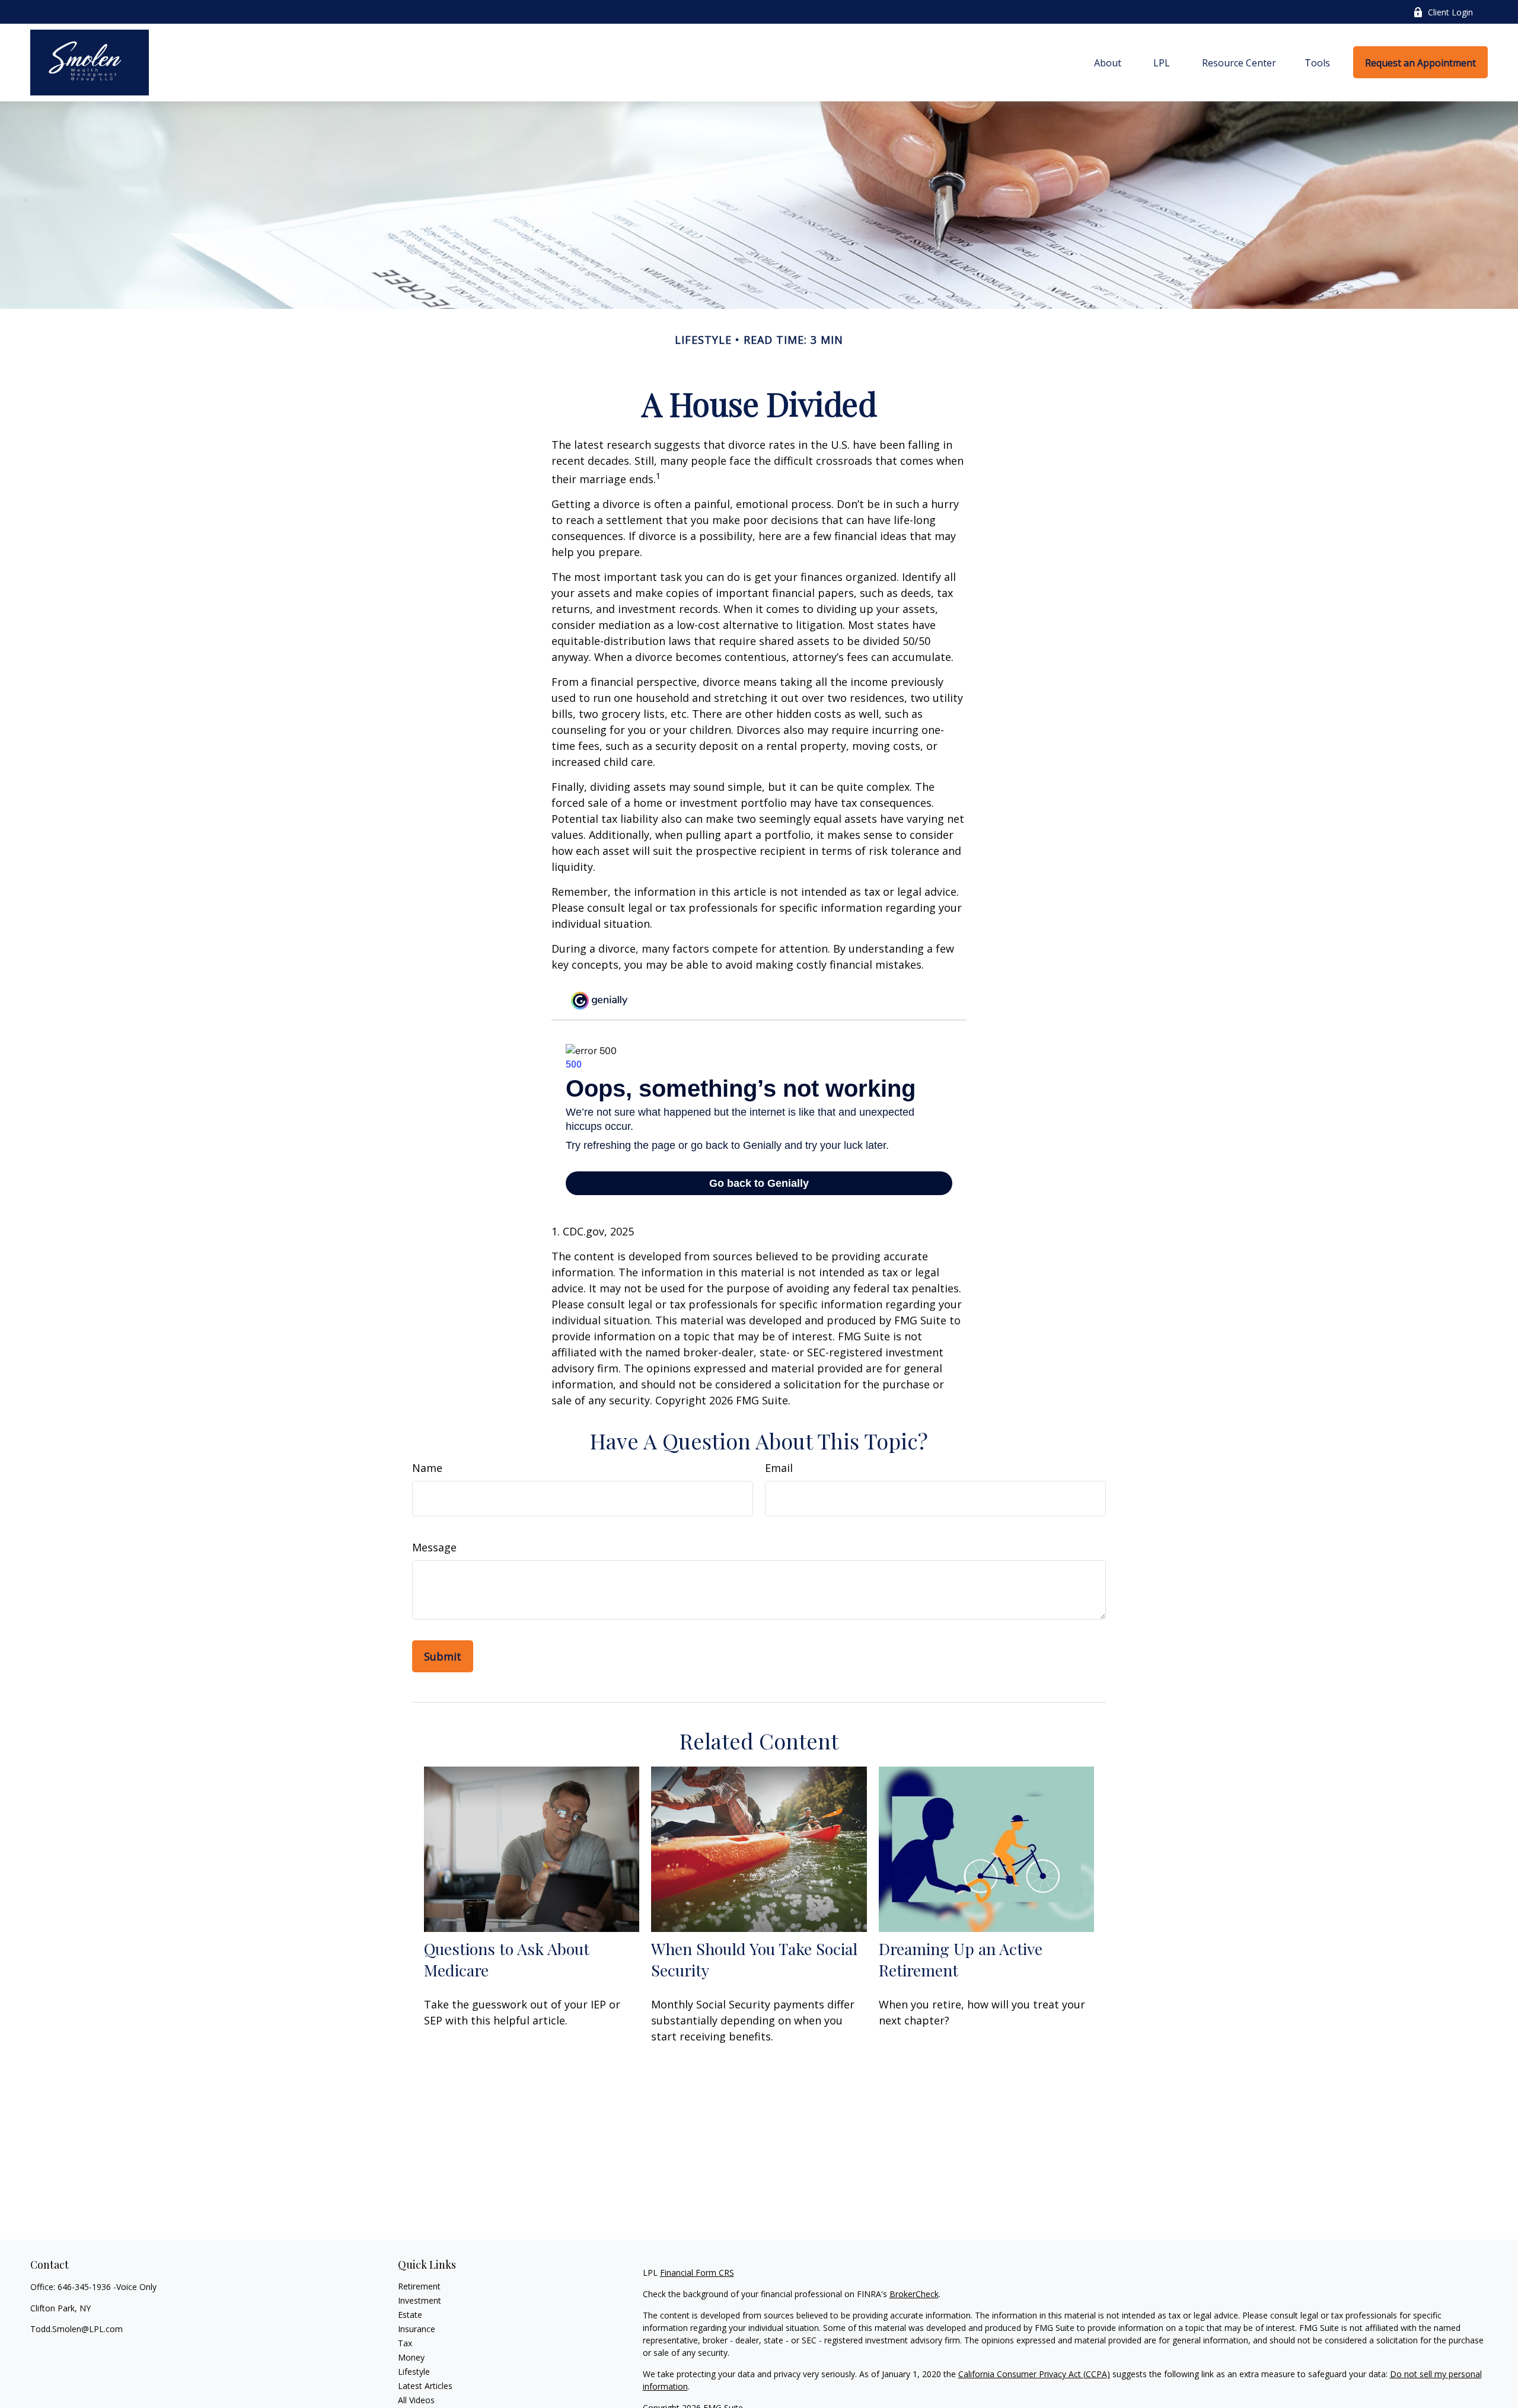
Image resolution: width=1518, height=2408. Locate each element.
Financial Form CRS (697, 2273)
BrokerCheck (914, 2294)
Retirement (419, 2286)
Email (779, 1468)
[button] (1108, 62)
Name (427, 1468)
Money (411, 2357)
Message (434, 1547)
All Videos (416, 2400)
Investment (420, 2300)
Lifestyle (414, 2372)
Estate (410, 2315)
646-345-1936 (84, 2287)
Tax (405, 2343)
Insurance (417, 2329)
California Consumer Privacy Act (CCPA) (1034, 2374)
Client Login (1450, 12)
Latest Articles (425, 2386)
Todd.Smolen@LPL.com (76, 2329)
